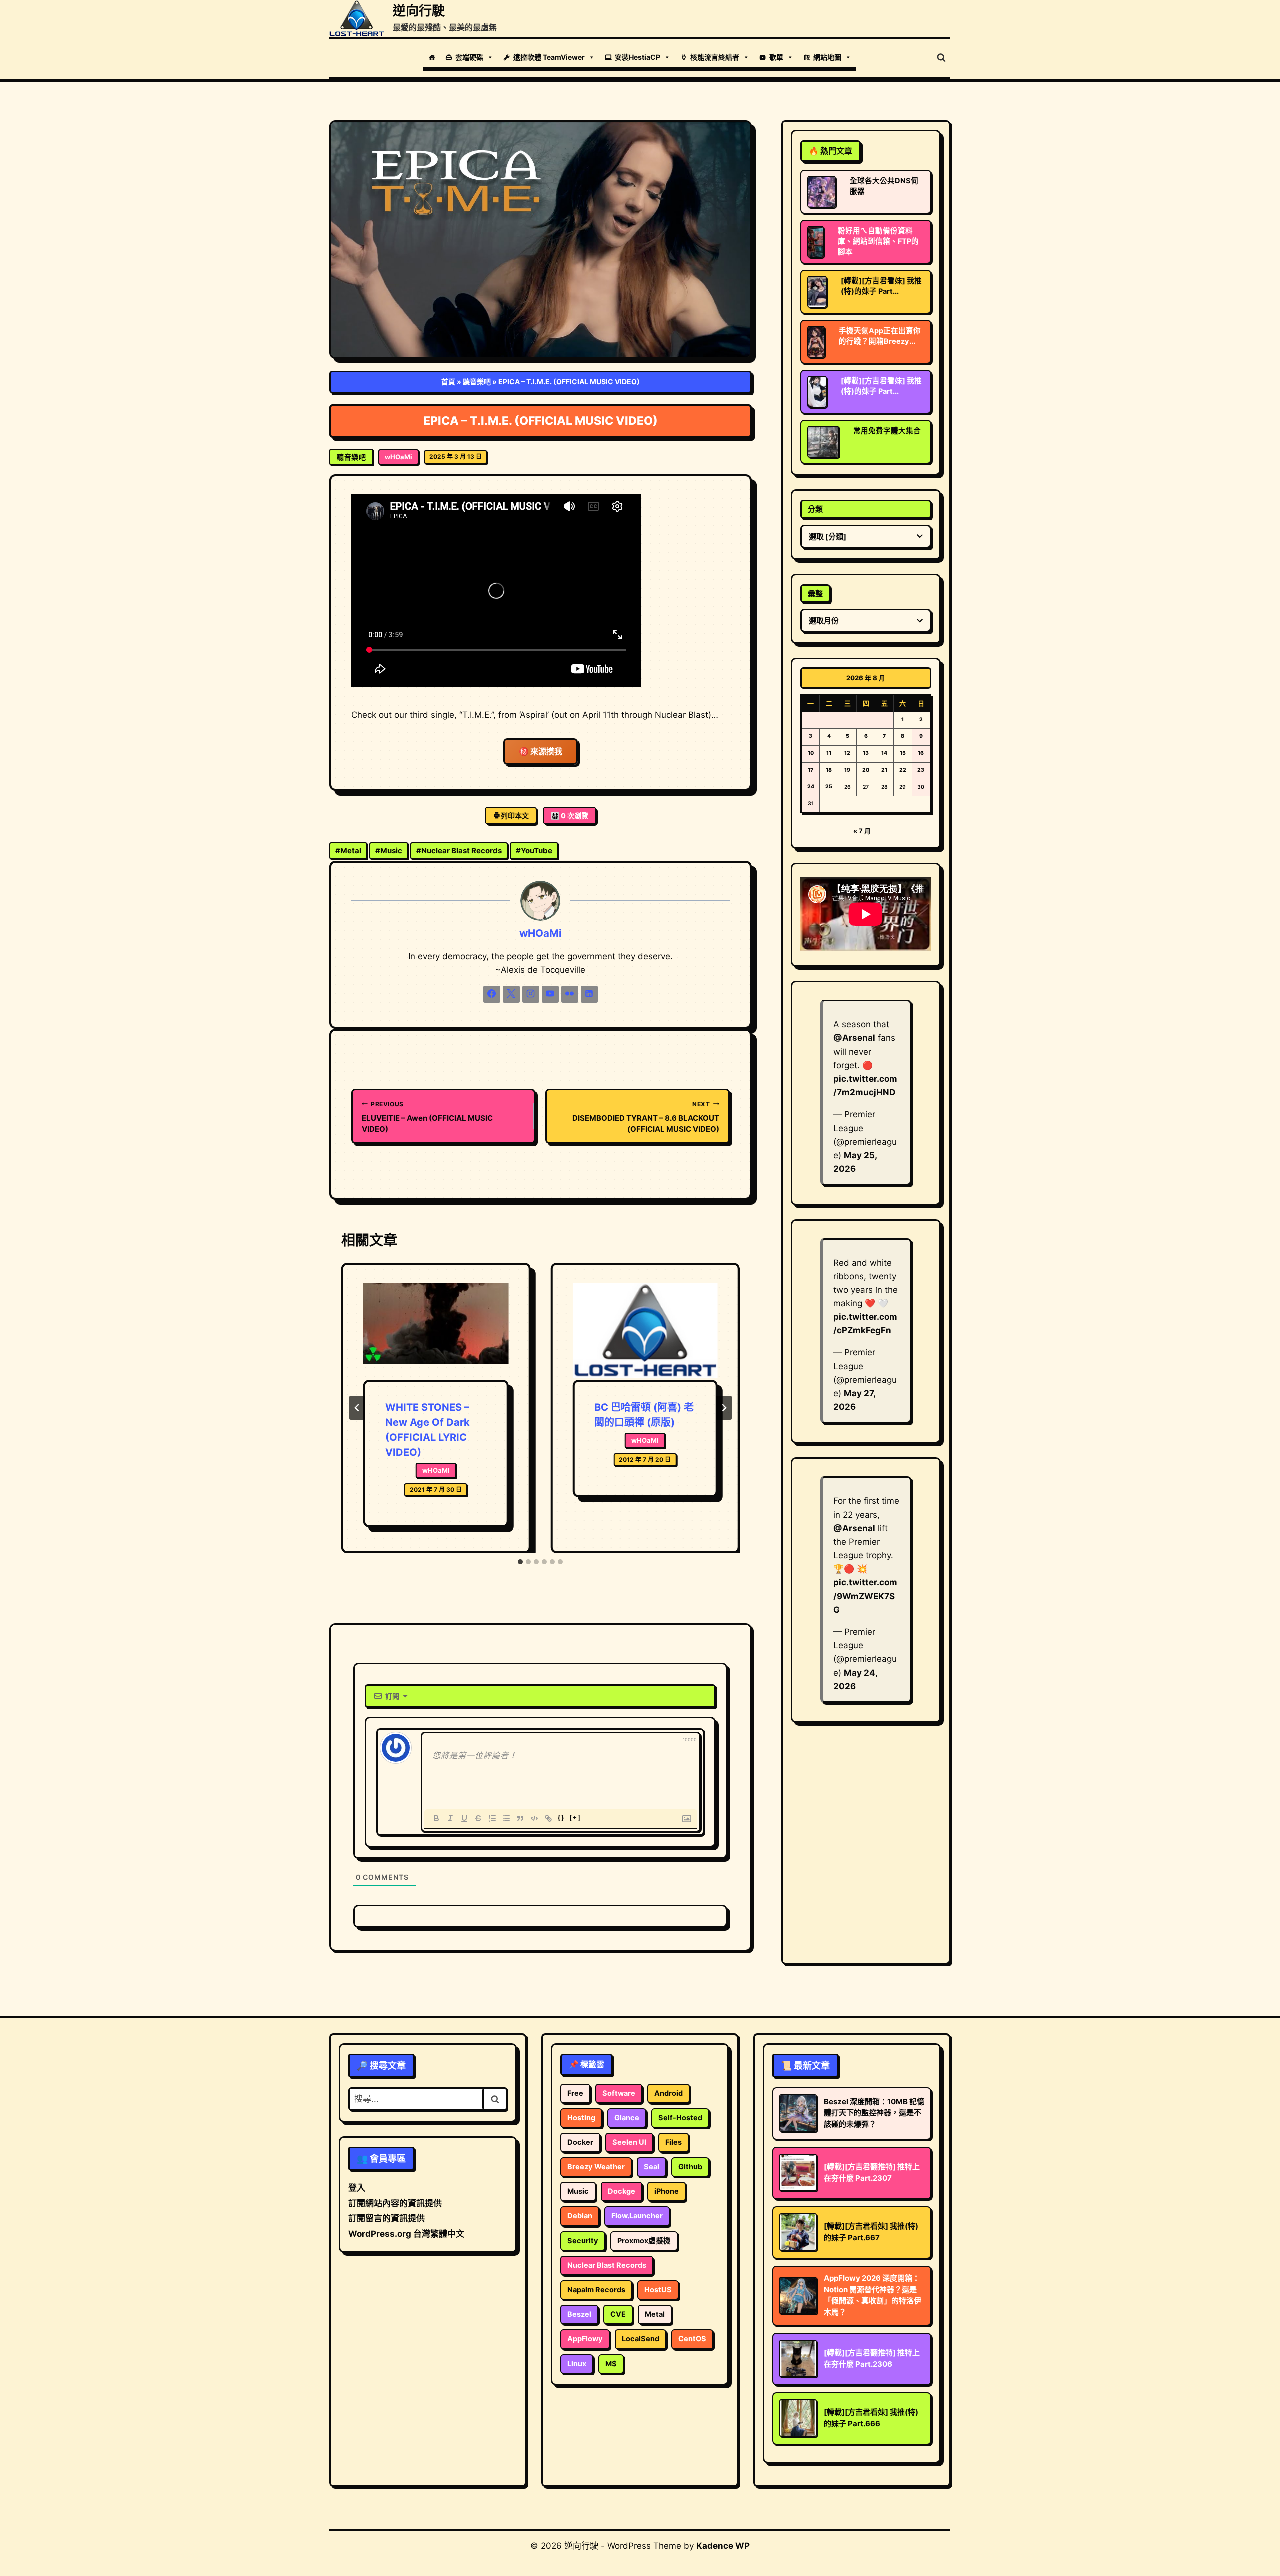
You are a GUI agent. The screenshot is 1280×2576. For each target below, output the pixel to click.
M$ (611, 2364)
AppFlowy (585, 2339)
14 (884, 753)
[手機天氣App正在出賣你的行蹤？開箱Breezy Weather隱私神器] (816, 342)
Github (690, 2167)
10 (811, 753)
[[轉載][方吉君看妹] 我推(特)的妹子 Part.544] (817, 392)
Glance (627, 2118)
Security (583, 2241)
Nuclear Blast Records (459, 850)
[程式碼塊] (534, 1818)
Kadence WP (723, 2546)
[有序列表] (492, 1818)
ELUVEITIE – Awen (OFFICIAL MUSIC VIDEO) (427, 1117)
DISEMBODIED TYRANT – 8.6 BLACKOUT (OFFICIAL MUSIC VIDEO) (646, 1117)
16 (921, 753)
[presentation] (436, 1331)
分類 (815, 509)
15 (903, 753)
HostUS (658, 2290)
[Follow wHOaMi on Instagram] (531, 994)
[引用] (520, 1818)
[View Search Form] (941, 58)
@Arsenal (854, 1038)
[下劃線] (464, 1818)
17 (811, 770)
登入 (357, 2188)
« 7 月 (862, 831)
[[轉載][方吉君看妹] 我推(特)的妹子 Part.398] (817, 292)
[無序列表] (506, 1818)
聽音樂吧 (477, 382)
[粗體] (436, 1818)
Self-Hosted (680, 2118)
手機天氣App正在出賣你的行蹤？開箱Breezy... (880, 336)
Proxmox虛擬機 (644, 2241)
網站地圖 (827, 57)
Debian (580, 2216)
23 (921, 770)
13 (866, 753)
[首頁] (432, 57)
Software (619, 2093)
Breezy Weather (596, 2167)
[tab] (520, 1562)
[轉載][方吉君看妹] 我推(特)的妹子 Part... (881, 286)
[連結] (548, 1818)
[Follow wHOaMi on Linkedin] (589, 994)
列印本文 (515, 815)
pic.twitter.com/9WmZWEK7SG (865, 1596)
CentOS (692, 2339)
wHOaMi (399, 457)
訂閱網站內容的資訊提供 (395, 2203)
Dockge (622, 2191)
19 (847, 770)
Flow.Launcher (637, 2216)
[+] (575, 1818)
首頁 (448, 382)
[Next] (724, 1408)
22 (903, 770)
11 (829, 753)
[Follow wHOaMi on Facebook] (492, 994)
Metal (348, 850)
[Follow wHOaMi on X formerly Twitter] (511, 994)
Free (575, 2093)
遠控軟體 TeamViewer (549, 57)
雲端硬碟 (469, 57)
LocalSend (641, 2339)
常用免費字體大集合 (887, 431)
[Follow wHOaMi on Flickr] (570, 994)
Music (389, 850)
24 (811, 786)
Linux (577, 2364)
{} (561, 1818)
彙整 (815, 594)
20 (866, 770)
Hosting (581, 2118)
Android (669, 2093)
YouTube (534, 850)
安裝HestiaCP (638, 57)
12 (847, 753)
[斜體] (450, 1818)
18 (829, 770)
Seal (652, 2167)
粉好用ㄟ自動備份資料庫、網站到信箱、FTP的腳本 (878, 241)
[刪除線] (478, 1818)
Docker (580, 2142)
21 (884, 770)
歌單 (776, 57)
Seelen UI (629, 2142)
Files (674, 2142)
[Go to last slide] (357, 1408)
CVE (618, 2314)
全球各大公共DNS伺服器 (884, 186)
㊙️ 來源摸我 (541, 751)
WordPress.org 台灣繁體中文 (406, 2234)
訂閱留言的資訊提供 (387, 2218)
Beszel (579, 2314)
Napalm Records (596, 2290)
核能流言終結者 (715, 57)
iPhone (667, 2191)
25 (829, 786)
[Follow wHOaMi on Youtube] (550, 994)
